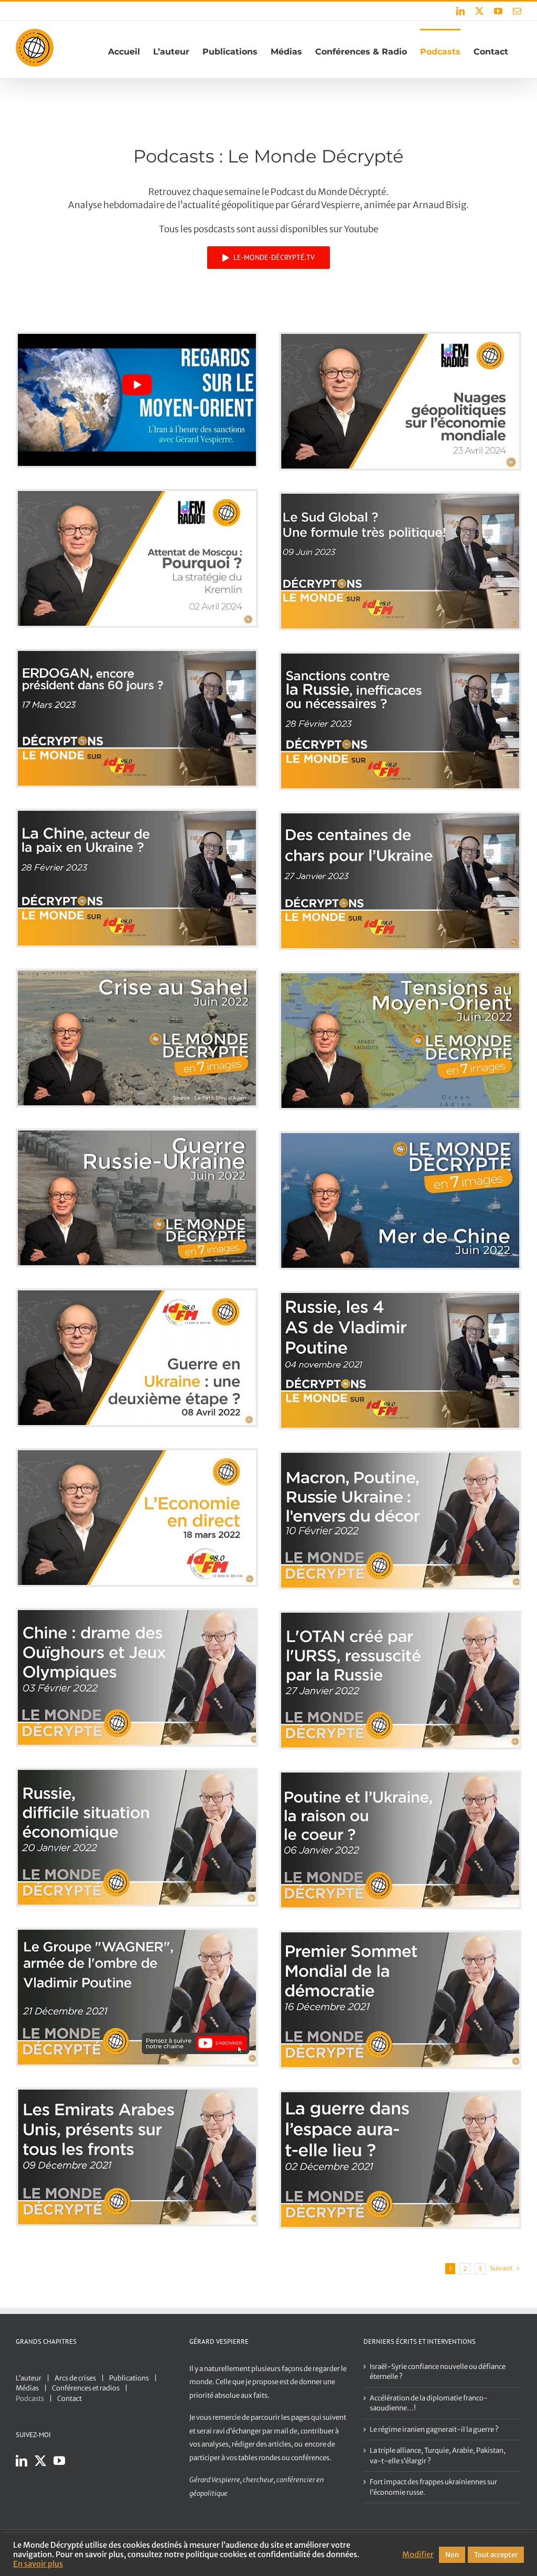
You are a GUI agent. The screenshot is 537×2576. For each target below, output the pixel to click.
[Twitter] (40, 2461)
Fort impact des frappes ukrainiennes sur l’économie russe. (433, 2487)
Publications (129, 2378)
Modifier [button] (418, 2555)
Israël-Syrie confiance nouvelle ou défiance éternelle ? (438, 2372)
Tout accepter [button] (496, 2555)
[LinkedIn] (22, 2461)
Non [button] (452, 2555)
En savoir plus (38, 2564)
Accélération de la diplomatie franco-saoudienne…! (429, 2403)
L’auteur (29, 2378)
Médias (27, 2388)
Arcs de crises (75, 2378)
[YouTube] (59, 2461)
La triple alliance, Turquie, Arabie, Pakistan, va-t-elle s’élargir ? (438, 2456)
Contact (69, 2399)
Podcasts (30, 2399)
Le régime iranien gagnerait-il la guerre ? (434, 2430)
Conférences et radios (86, 2388)
